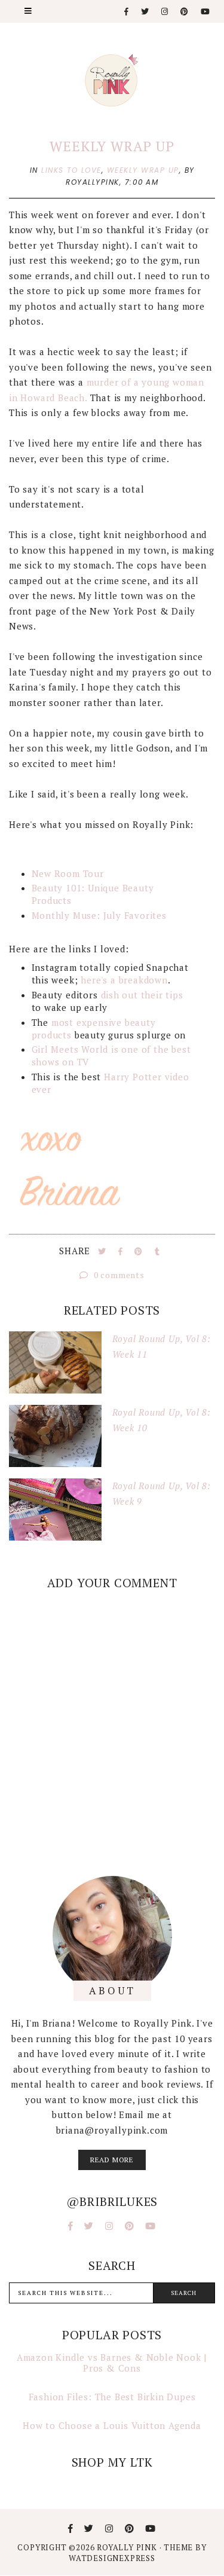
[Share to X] (103, 1251)
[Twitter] (145, 12)
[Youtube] (206, 12)
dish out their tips (142, 995)
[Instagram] (165, 12)
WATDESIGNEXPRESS (112, 2558)
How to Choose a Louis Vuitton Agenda (112, 2425)
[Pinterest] (185, 12)
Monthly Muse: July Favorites (99, 915)
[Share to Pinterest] (140, 1251)
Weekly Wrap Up (112, 146)
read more (112, 2160)
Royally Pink (128, 2547)
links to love (71, 170)
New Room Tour (68, 873)
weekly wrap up (143, 170)
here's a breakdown (124, 980)
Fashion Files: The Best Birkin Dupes (112, 2397)
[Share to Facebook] (122, 1251)
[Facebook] (127, 12)
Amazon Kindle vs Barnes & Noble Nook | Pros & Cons (112, 2363)
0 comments (118, 1275)
